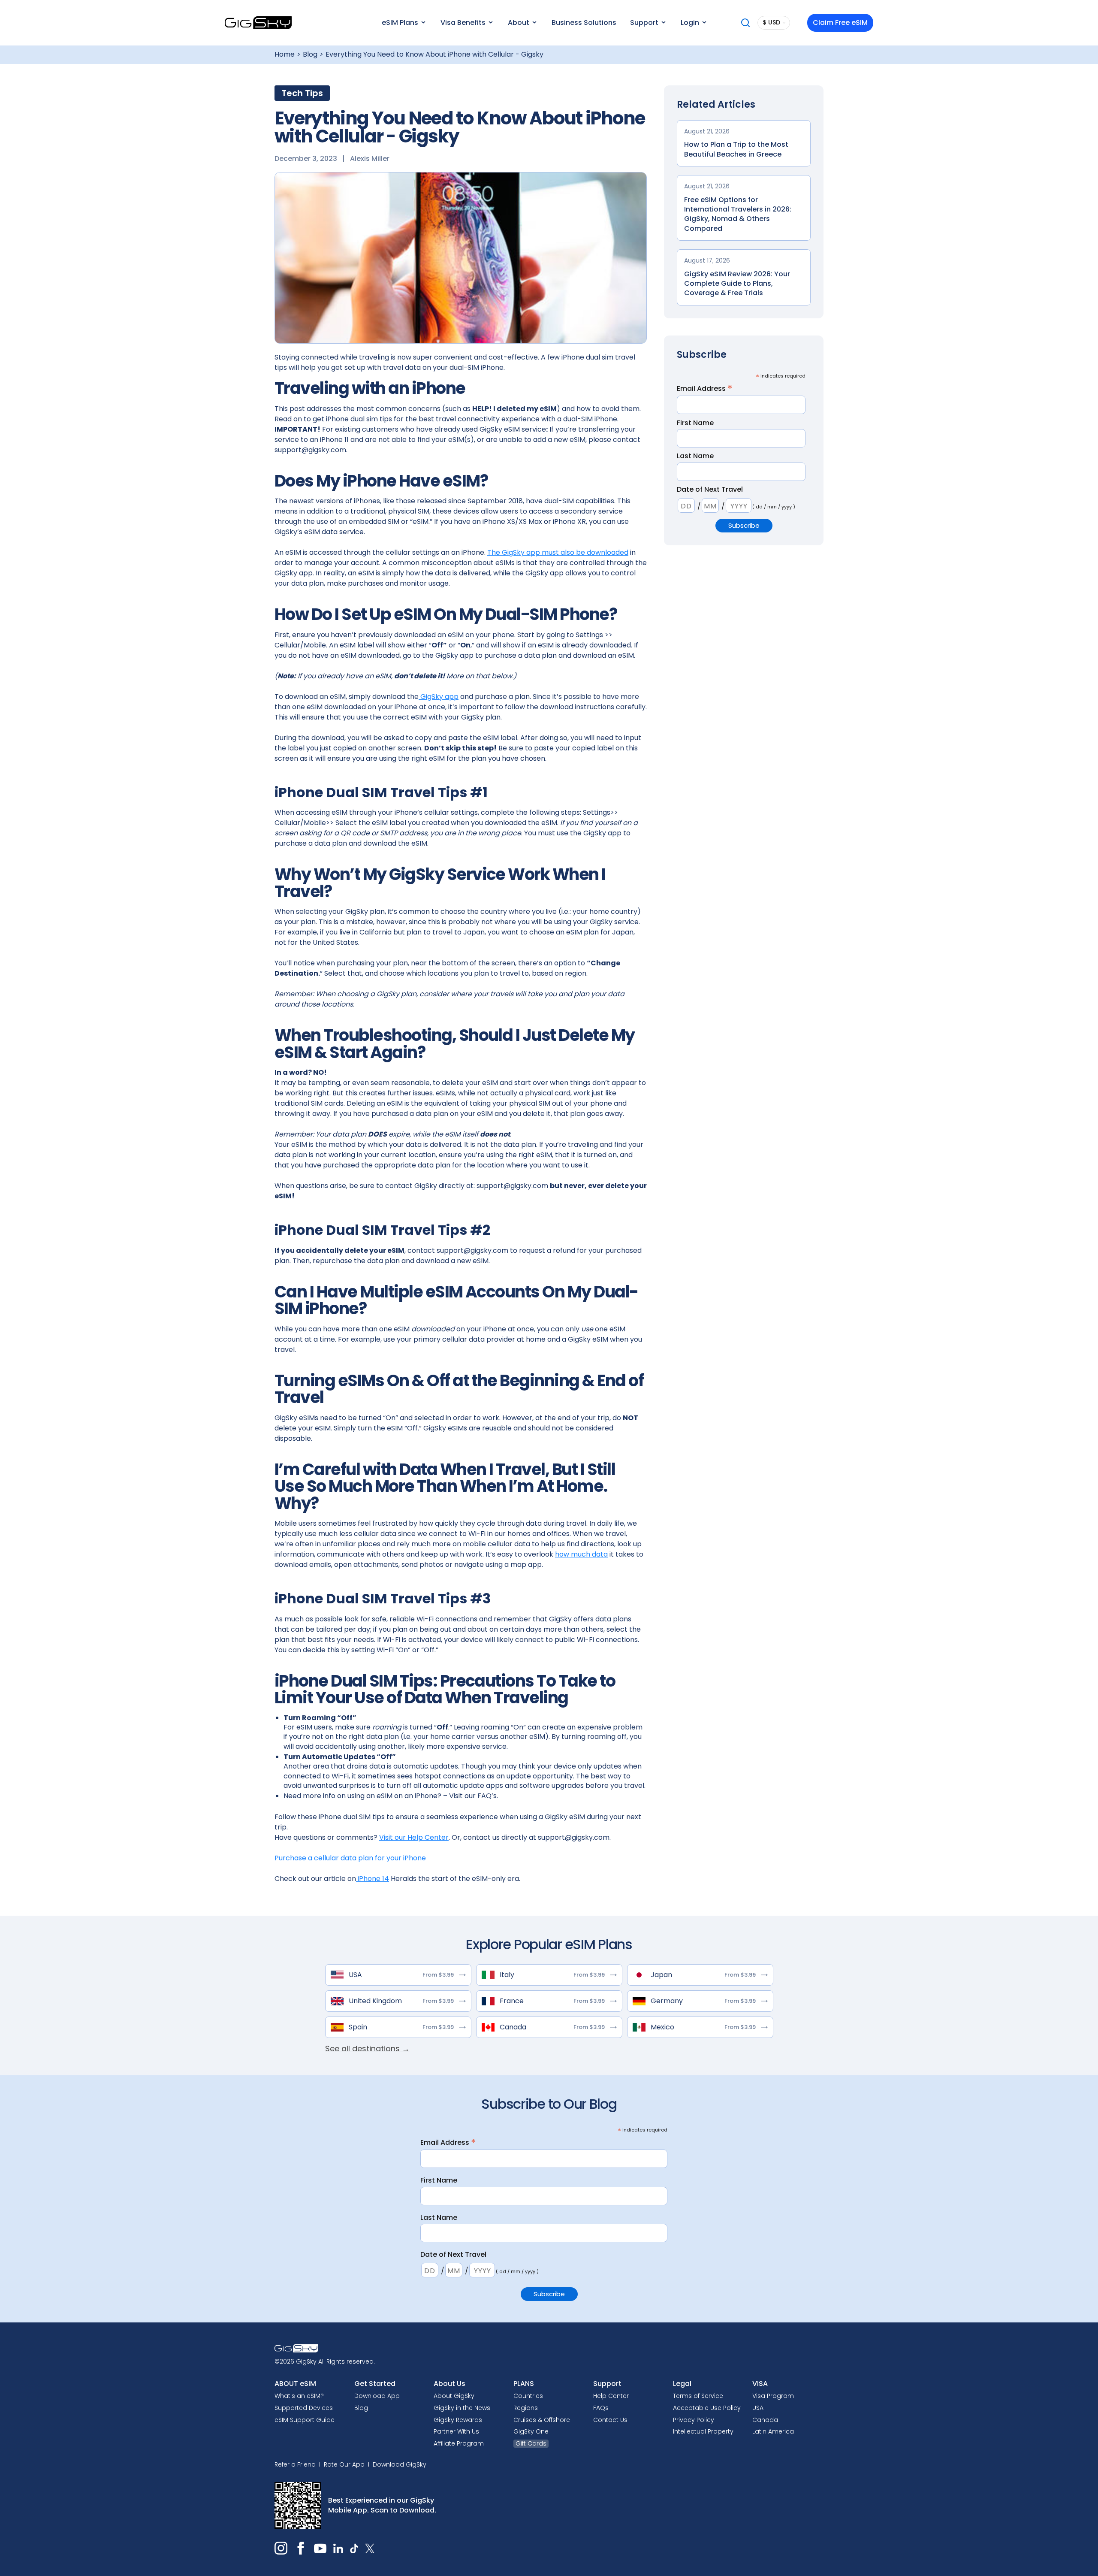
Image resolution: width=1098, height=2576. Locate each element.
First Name (695, 423)
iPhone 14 (373, 1879)
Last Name (695, 456)
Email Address (705, 389)
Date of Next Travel (710, 490)
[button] (403, 23)
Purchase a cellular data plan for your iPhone (350, 1858)
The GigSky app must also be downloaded (558, 552)
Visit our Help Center (414, 1837)
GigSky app (439, 697)
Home (285, 54)
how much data (581, 1554)
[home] (258, 23)
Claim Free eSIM (840, 23)
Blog (310, 54)
